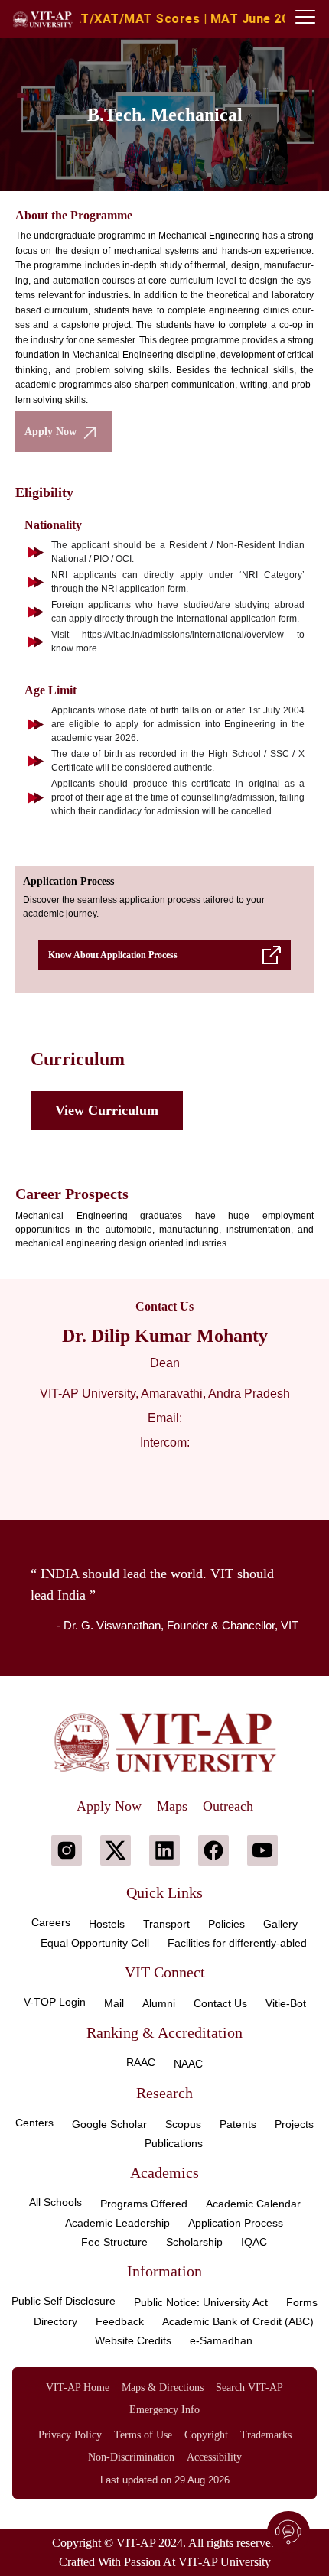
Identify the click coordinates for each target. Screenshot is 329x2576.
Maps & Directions (163, 2388)
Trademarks (266, 2435)
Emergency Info (164, 2410)
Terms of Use (143, 2435)
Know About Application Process (113, 955)
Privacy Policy (70, 2435)
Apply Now (50, 432)
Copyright (206, 2435)
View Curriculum (107, 1110)
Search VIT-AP (249, 2388)
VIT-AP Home (78, 2388)
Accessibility (214, 2457)
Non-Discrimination (131, 2457)
